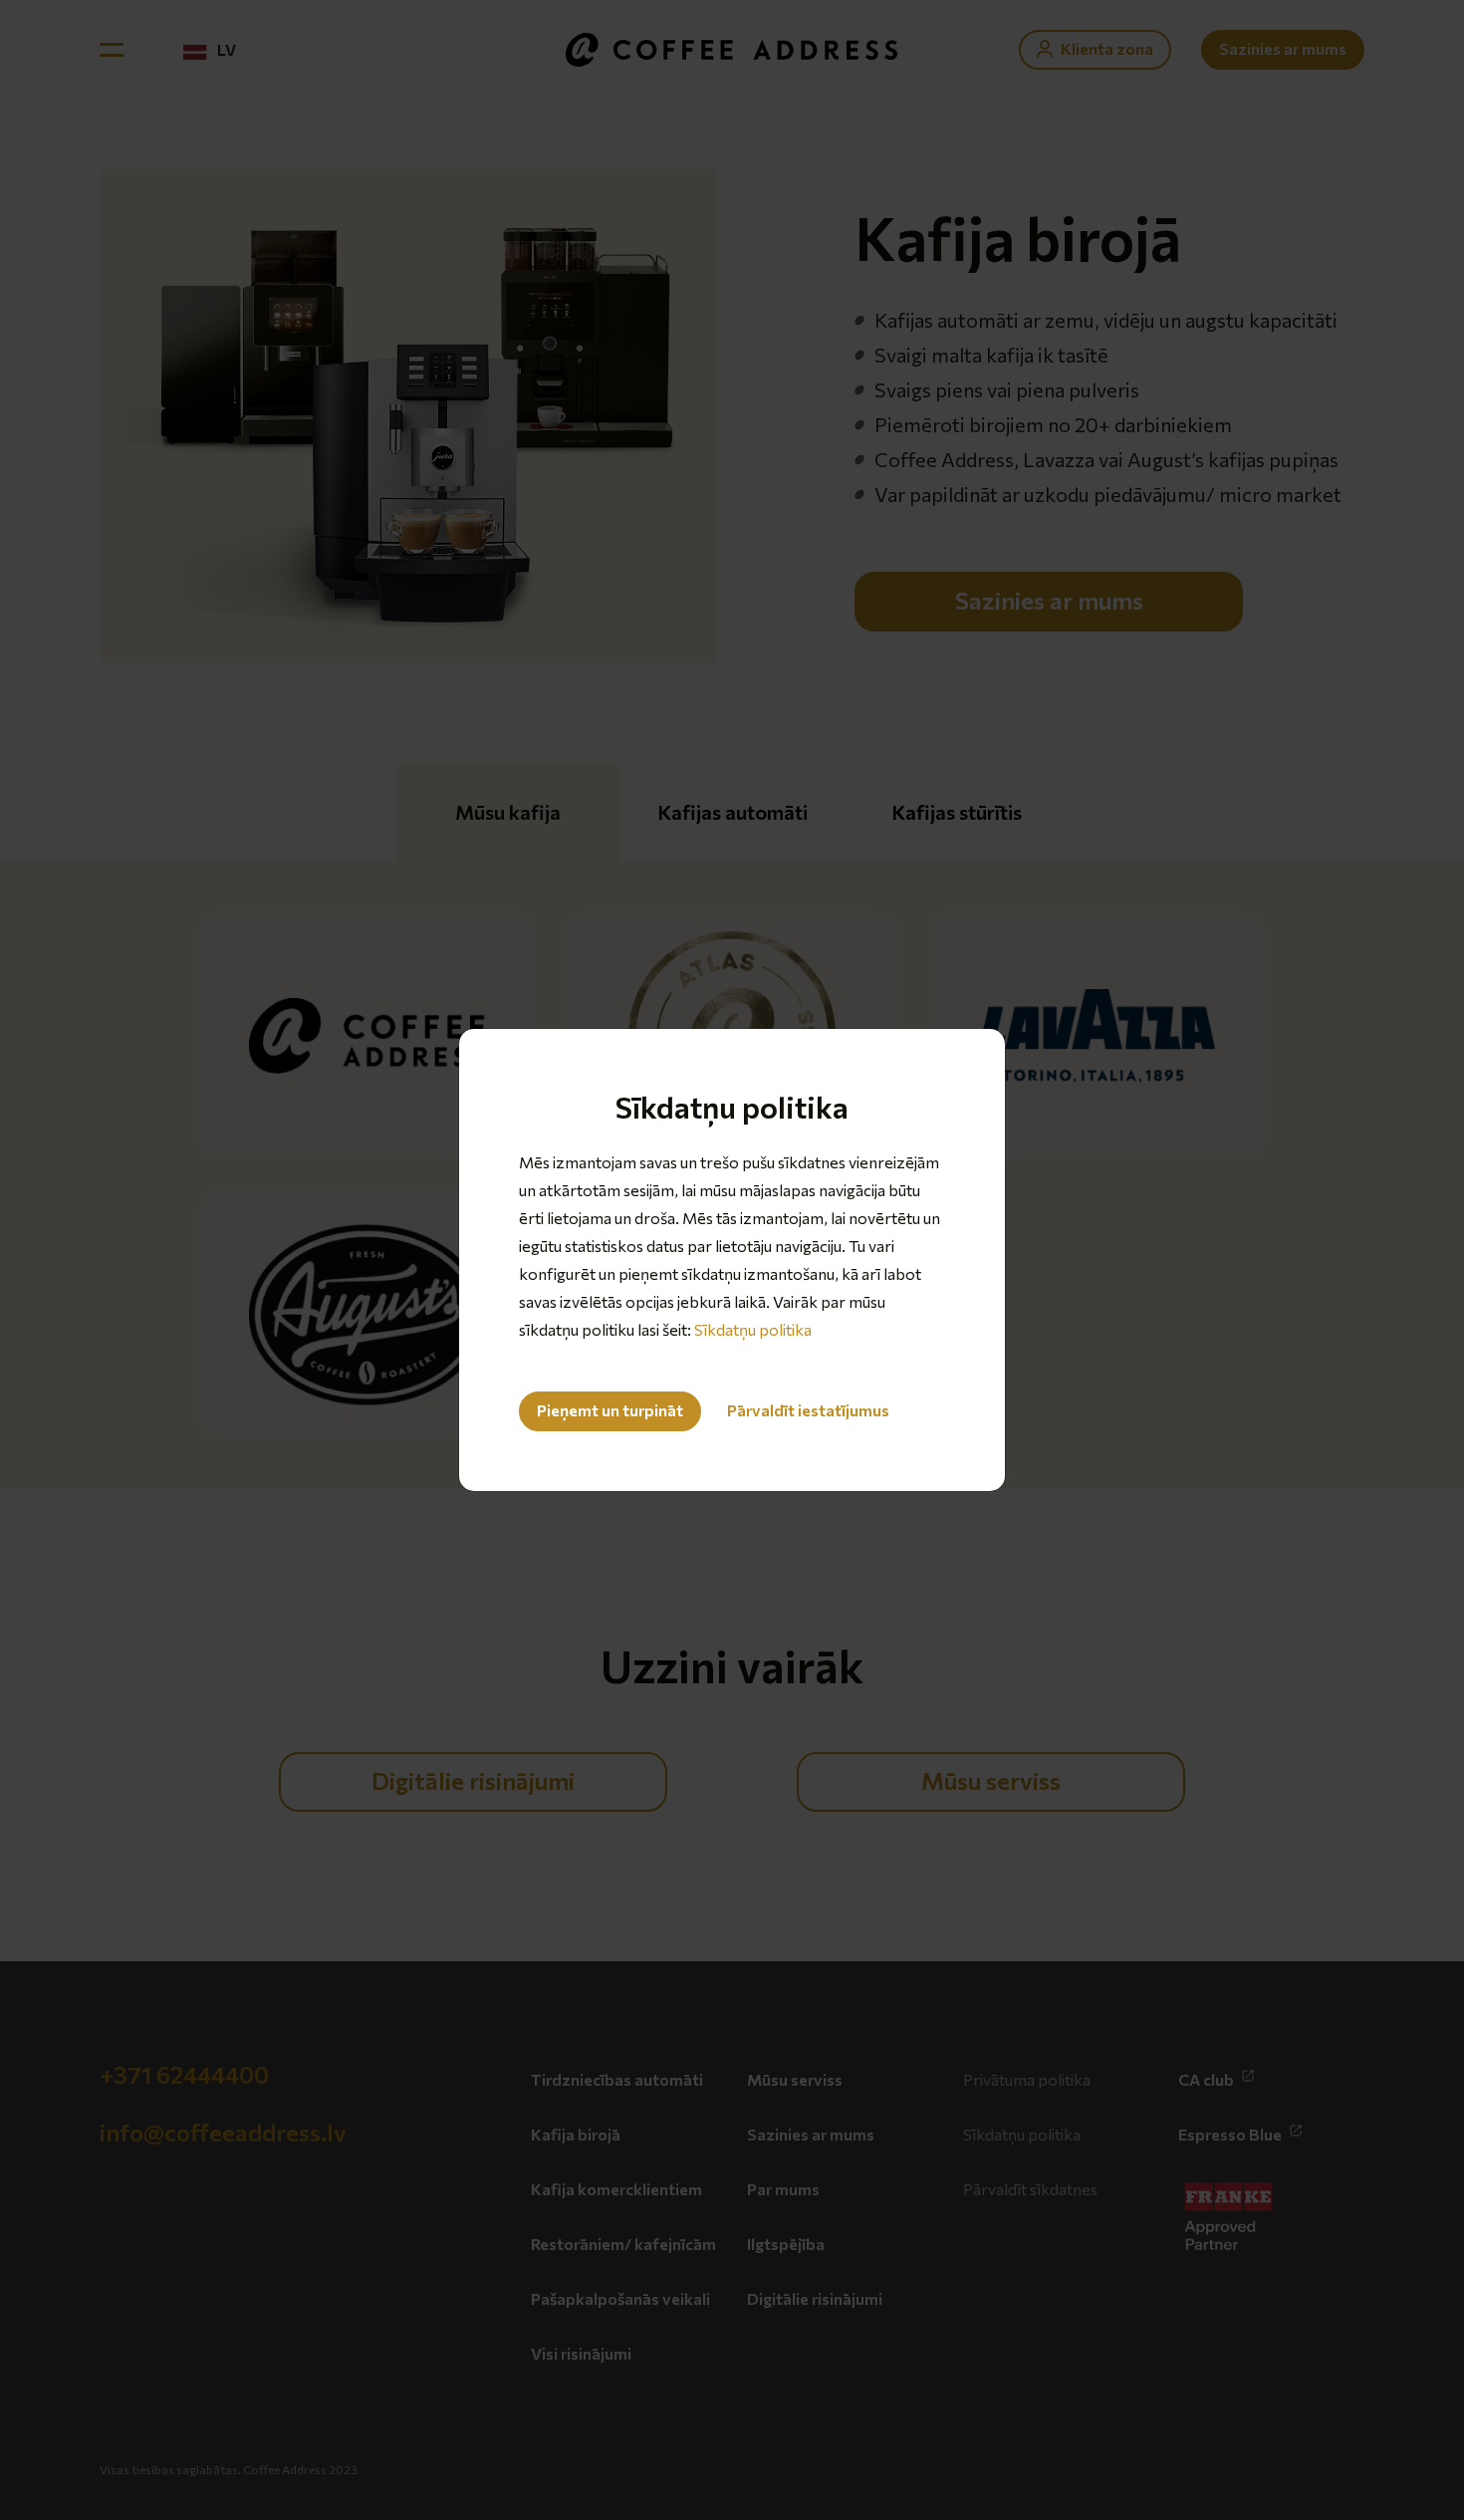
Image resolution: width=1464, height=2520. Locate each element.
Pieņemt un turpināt (610, 1410)
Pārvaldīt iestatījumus (808, 1410)
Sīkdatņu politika (753, 1329)
